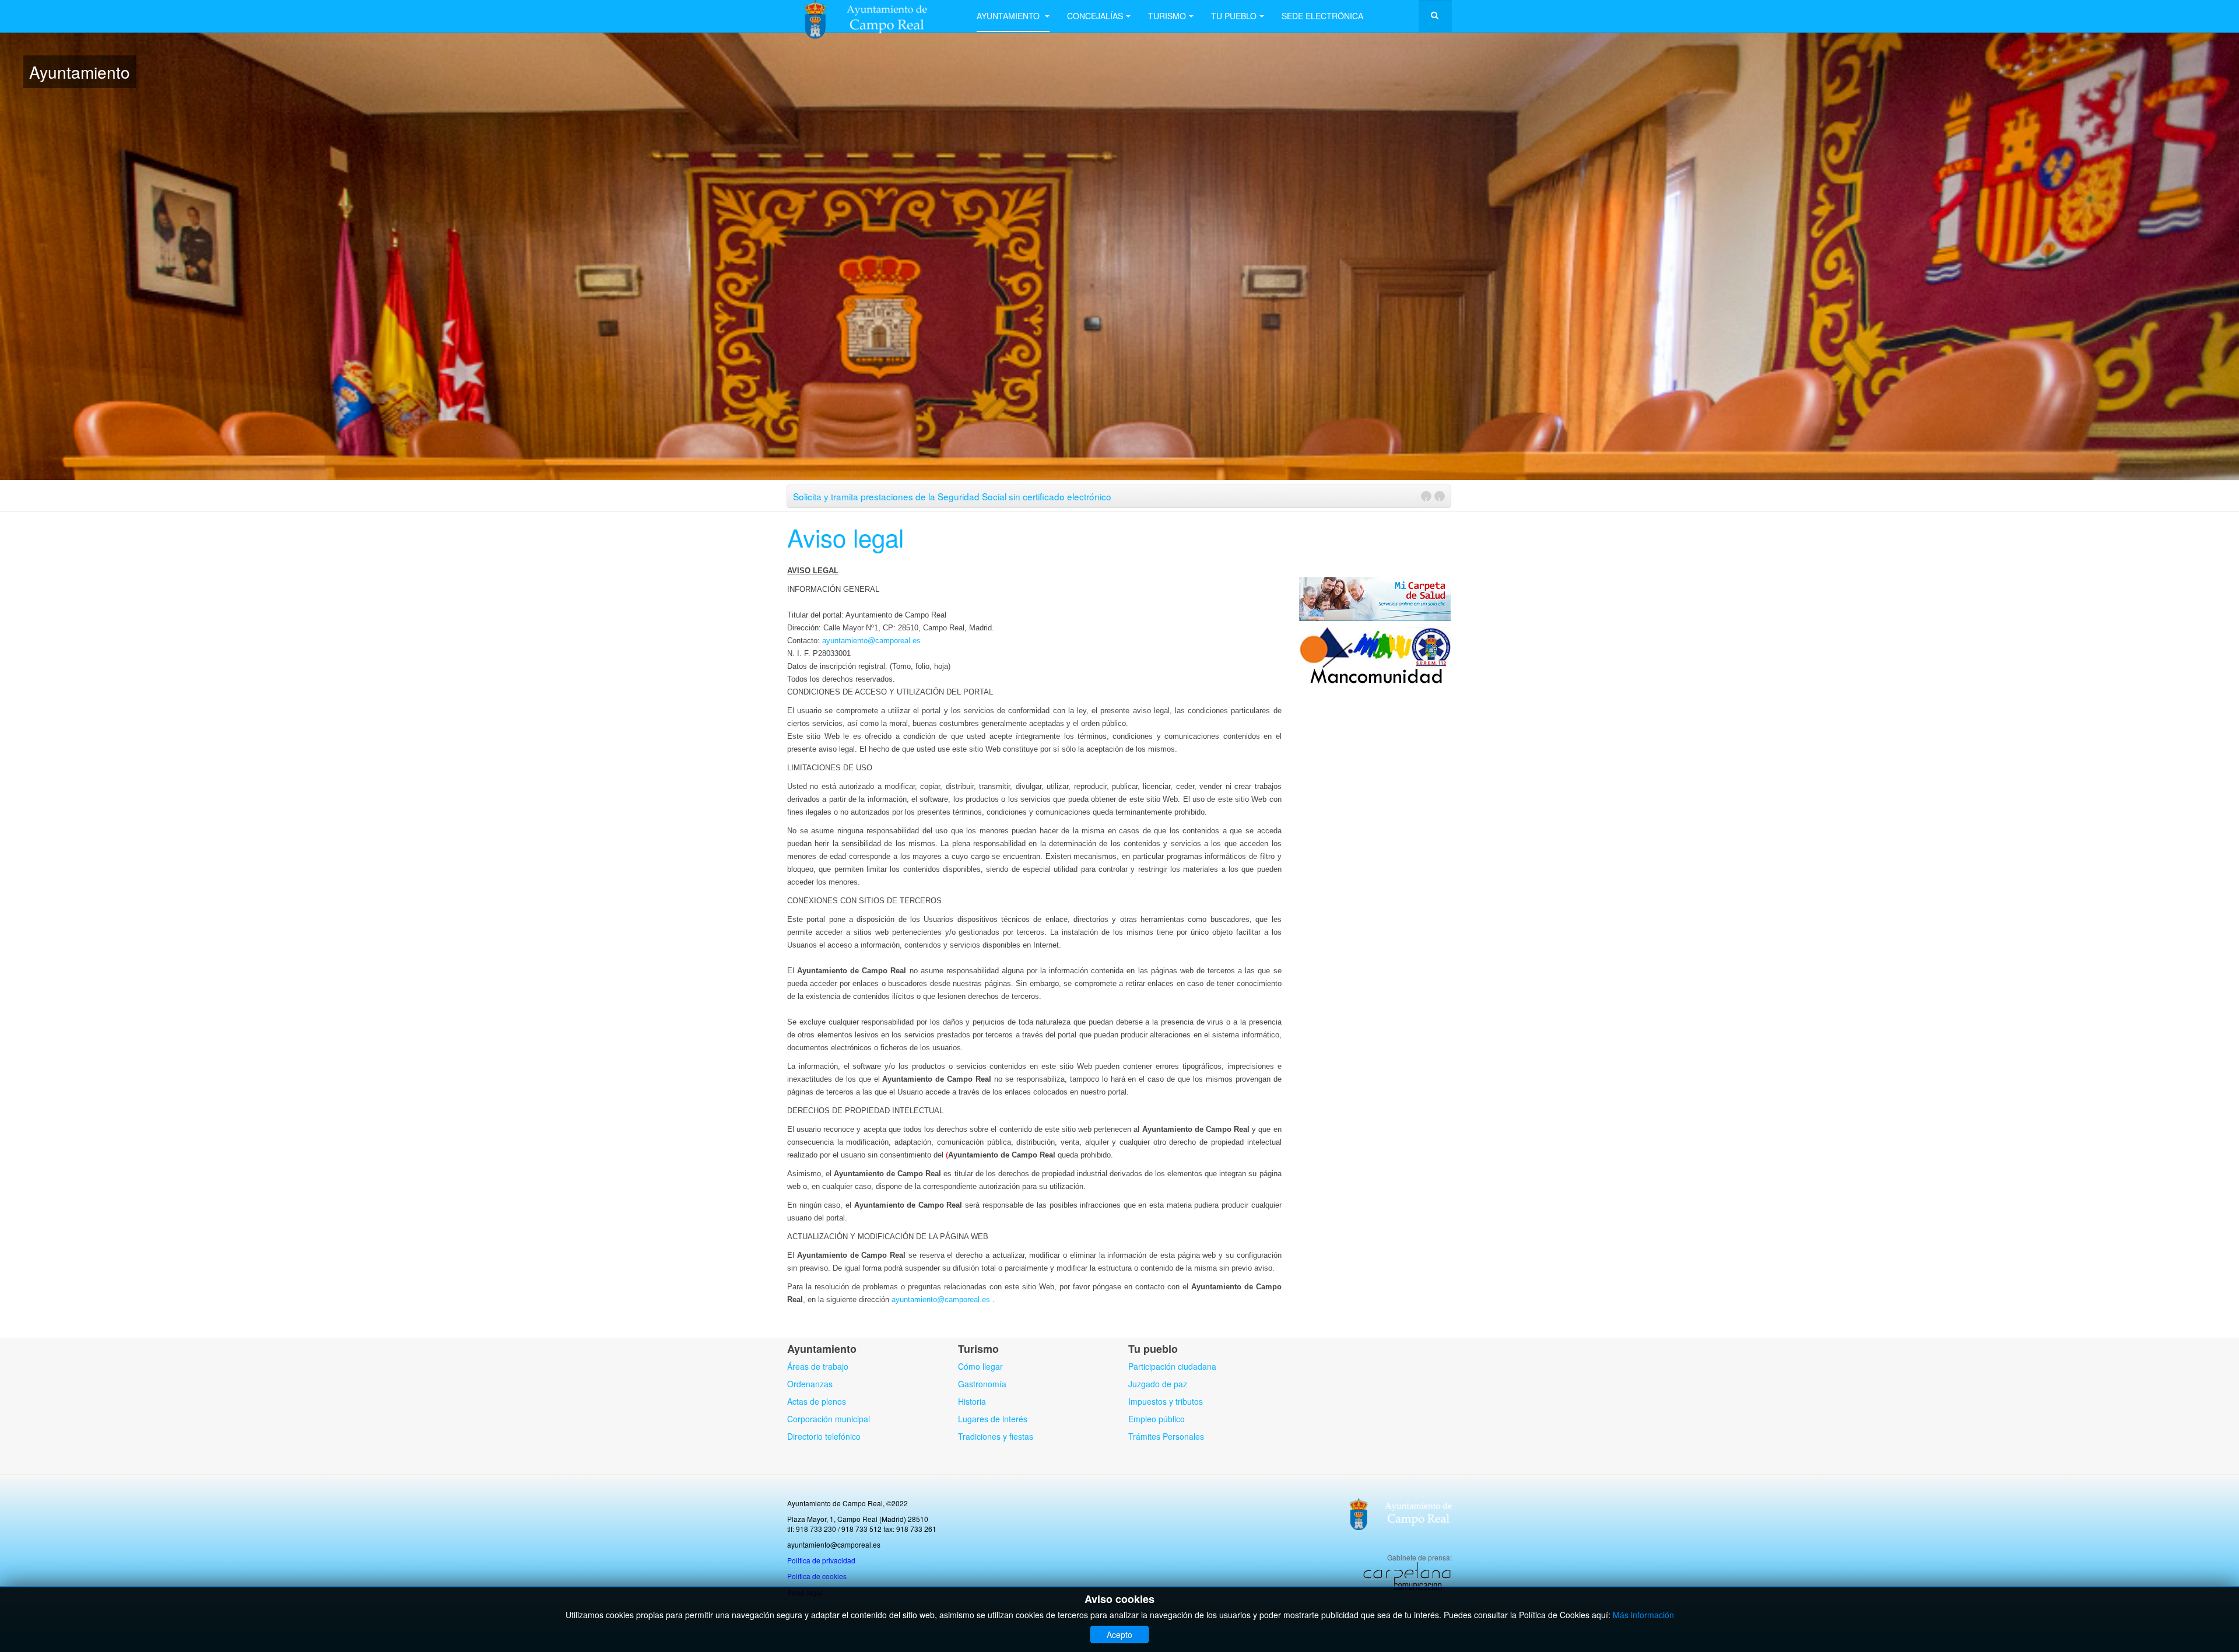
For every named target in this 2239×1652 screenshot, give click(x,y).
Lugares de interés (993, 1419)
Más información (1643, 1615)
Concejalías (1095, 16)
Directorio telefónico (824, 1436)
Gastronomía (982, 1384)
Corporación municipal (829, 1419)
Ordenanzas (810, 1384)
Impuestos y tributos (1166, 1401)
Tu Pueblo (1234, 16)
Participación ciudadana (1172, 1366)
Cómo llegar (980, 1366)
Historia (972, 1401)
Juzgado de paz (1158, 1384)
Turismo (1167, 16)
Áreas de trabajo (818, 1366)
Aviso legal (845, 537)
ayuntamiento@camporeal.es (871, 641)
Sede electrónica (1322, 16)
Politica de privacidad (821, 1560)
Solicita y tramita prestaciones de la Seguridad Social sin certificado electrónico (952, 496)
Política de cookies (817, 1576)
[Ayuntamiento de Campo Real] (873, 16)
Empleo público (1157, 1419)
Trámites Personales (1166, 1436)
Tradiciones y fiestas (996, 1436)
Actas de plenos (817, 1401)
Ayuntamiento (1009, 16)
